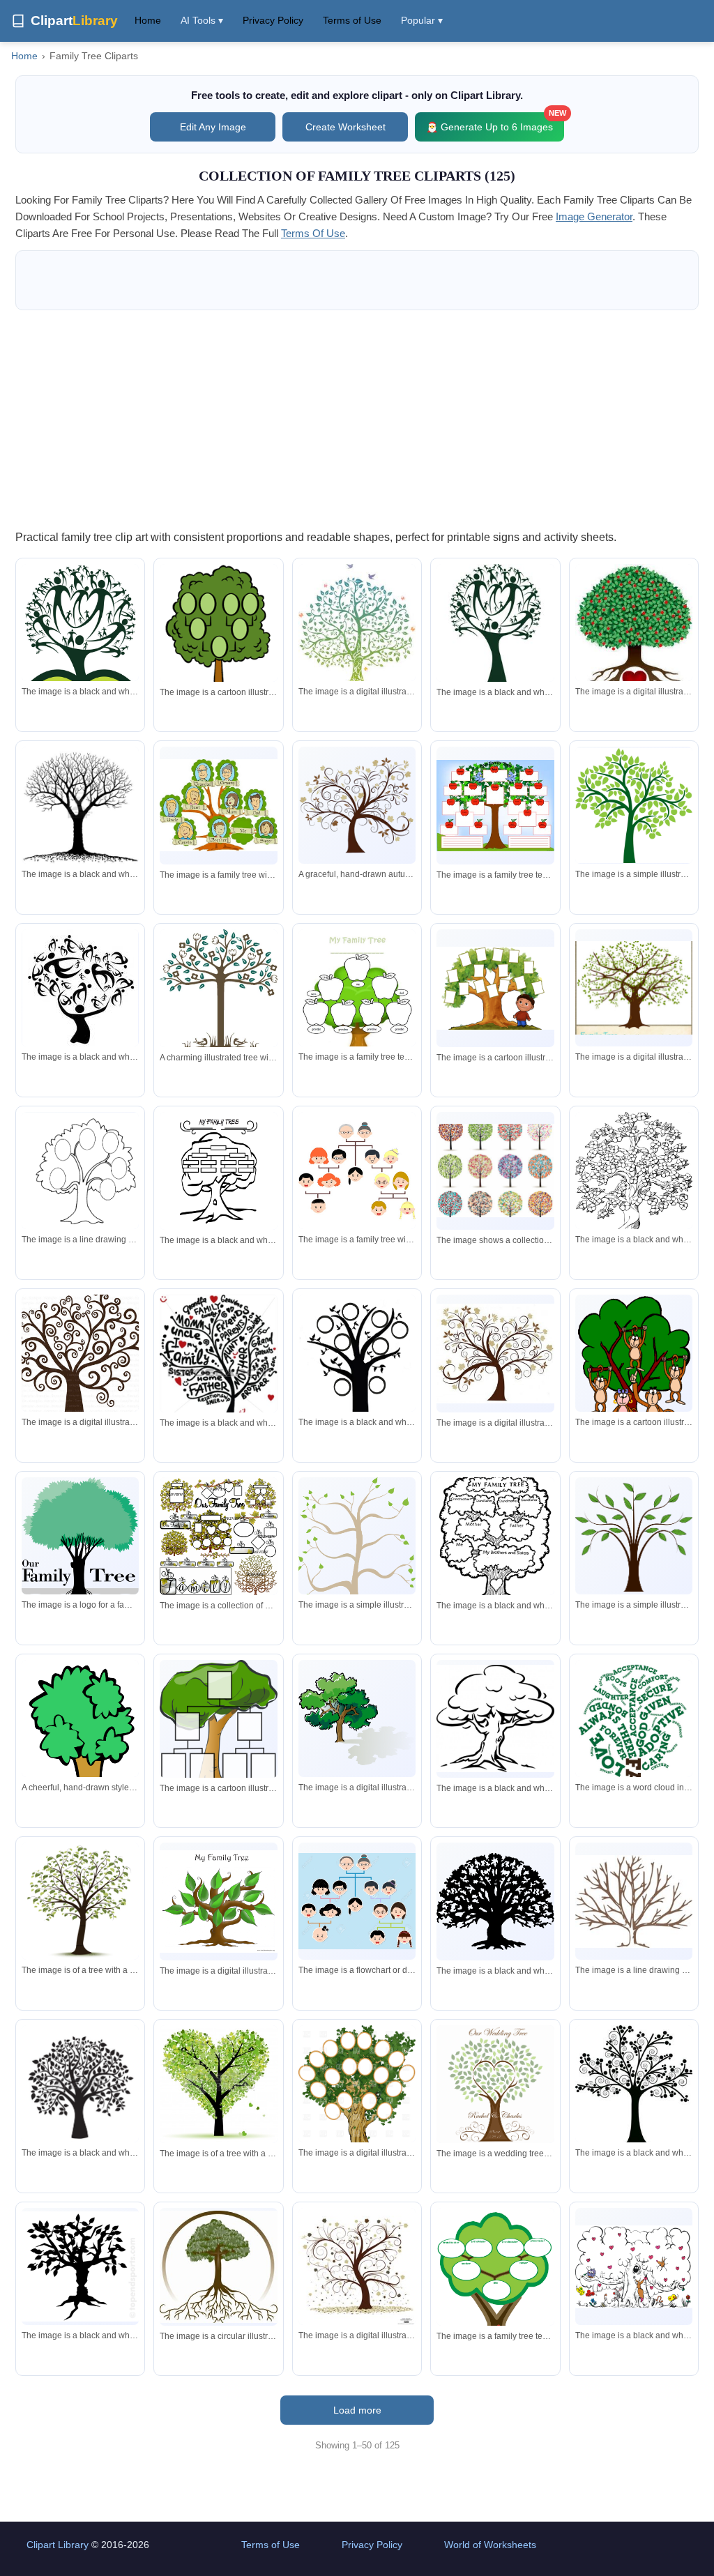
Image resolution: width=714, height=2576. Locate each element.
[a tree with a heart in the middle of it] (634, 638)
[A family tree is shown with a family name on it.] (218, 1536)
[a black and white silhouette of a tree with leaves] (80, 2084)
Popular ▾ (422, 20)
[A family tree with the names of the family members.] (495, 1536)
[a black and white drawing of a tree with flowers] (634, 1181)
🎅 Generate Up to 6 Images (495, 122)
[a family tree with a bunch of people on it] (218, 805)
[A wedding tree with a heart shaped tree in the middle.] (495, 2084)
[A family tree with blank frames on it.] (218, 1723)
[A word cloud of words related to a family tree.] (634, 1750)
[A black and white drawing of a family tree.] (218, 1171)
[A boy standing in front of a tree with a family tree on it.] (495, 988)
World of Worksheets (490, 2545)
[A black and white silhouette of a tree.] (495, 1901)
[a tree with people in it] (495, 626)
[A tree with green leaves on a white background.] (357, 1552)
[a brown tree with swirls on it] (80, 1353)
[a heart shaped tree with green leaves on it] (218, 2084)
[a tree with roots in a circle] (218, 2267)
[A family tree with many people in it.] (357, 1171)
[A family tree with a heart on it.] (495, 2286)
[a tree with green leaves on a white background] (80, 1901)
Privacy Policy (273, 20)
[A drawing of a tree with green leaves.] (357, 1718)
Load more (357, 2410)
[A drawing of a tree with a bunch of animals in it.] (634, 2267)
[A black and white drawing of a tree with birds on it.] (357, 1383)
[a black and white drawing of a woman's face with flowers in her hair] (80, 989)
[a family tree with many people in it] (357, 1901)
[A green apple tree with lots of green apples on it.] (634, 806)
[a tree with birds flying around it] (357, 626)
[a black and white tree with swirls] (634, 2085)
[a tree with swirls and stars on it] (357, 2266)
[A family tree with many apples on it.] (357, 1002)
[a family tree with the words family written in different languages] (218, 1363)
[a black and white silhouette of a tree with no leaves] (80, 805)
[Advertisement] (357, 419)
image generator (594, 216)
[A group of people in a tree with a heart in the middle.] (80, 623)
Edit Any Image (213, 127)
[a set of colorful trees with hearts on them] (495, 1171)
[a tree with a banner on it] (357, 2108)
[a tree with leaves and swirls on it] (495, 1354)
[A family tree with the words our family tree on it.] (80, 1552)
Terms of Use (352, 20)
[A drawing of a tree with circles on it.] (218, 652)
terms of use (313, 233)
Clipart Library (58, 2545)
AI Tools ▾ (202, 20)
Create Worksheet (345, 127)
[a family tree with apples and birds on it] (495, 806)
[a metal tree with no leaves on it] (634, 1901)
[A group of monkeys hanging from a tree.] (634, 1373)
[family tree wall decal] (634, 988)
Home (148, 20)
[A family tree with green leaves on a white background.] (218, 1901)
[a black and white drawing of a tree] (80, 1171)
